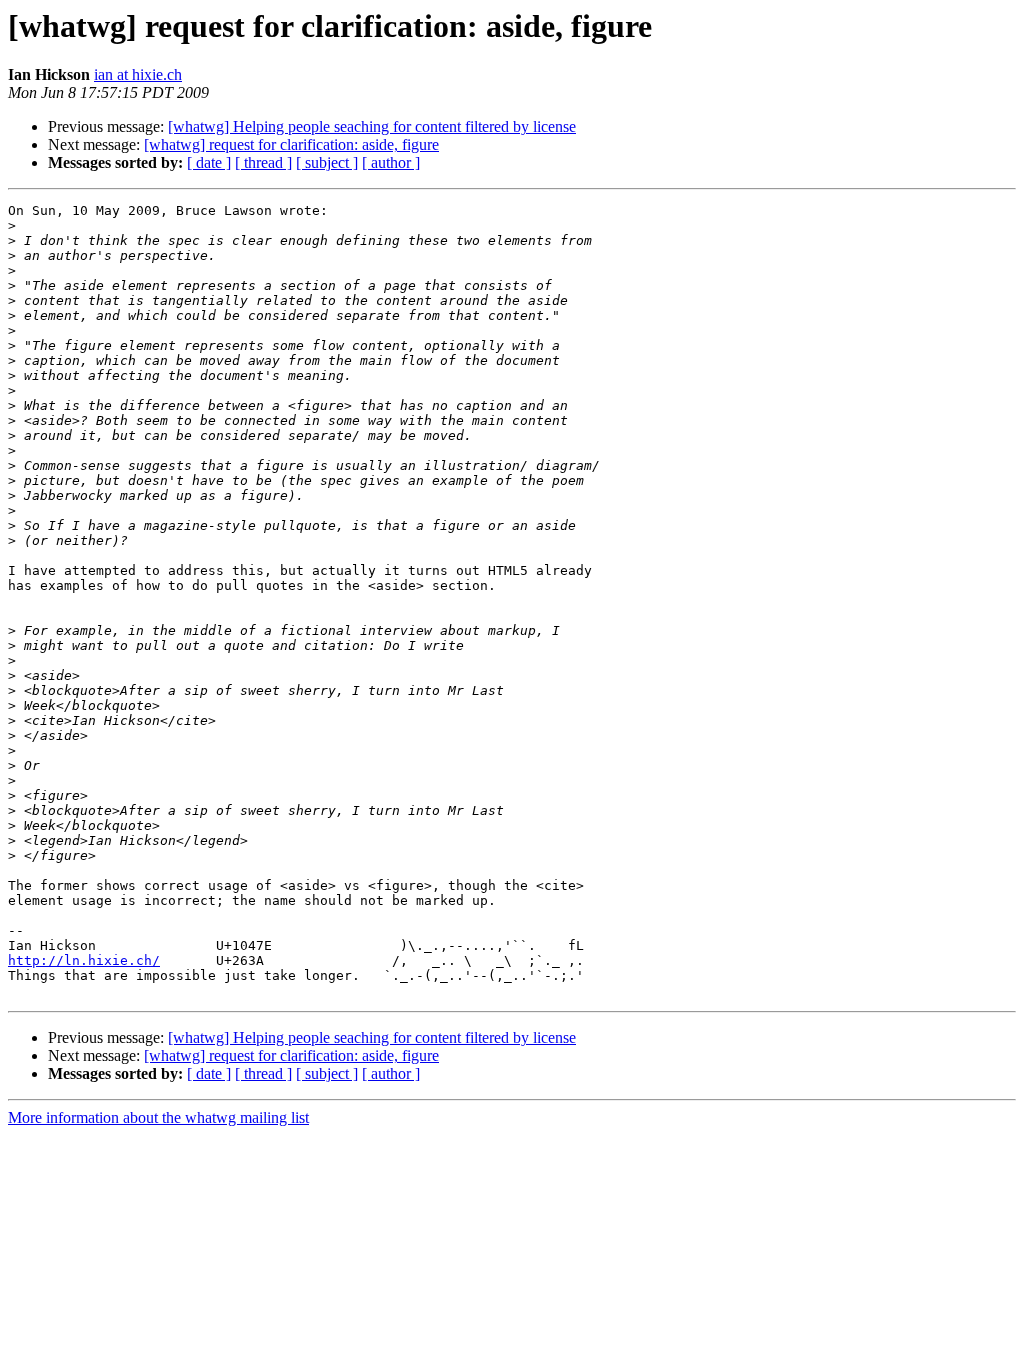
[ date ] (209, 162)
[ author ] (391, 162)
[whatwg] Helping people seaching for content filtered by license (372, 126)
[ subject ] (327, 162)
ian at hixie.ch (138, 74)
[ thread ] (263, 162)
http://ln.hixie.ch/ (84, 960)
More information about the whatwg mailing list (158, 1117)
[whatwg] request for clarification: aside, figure (291, 144)
